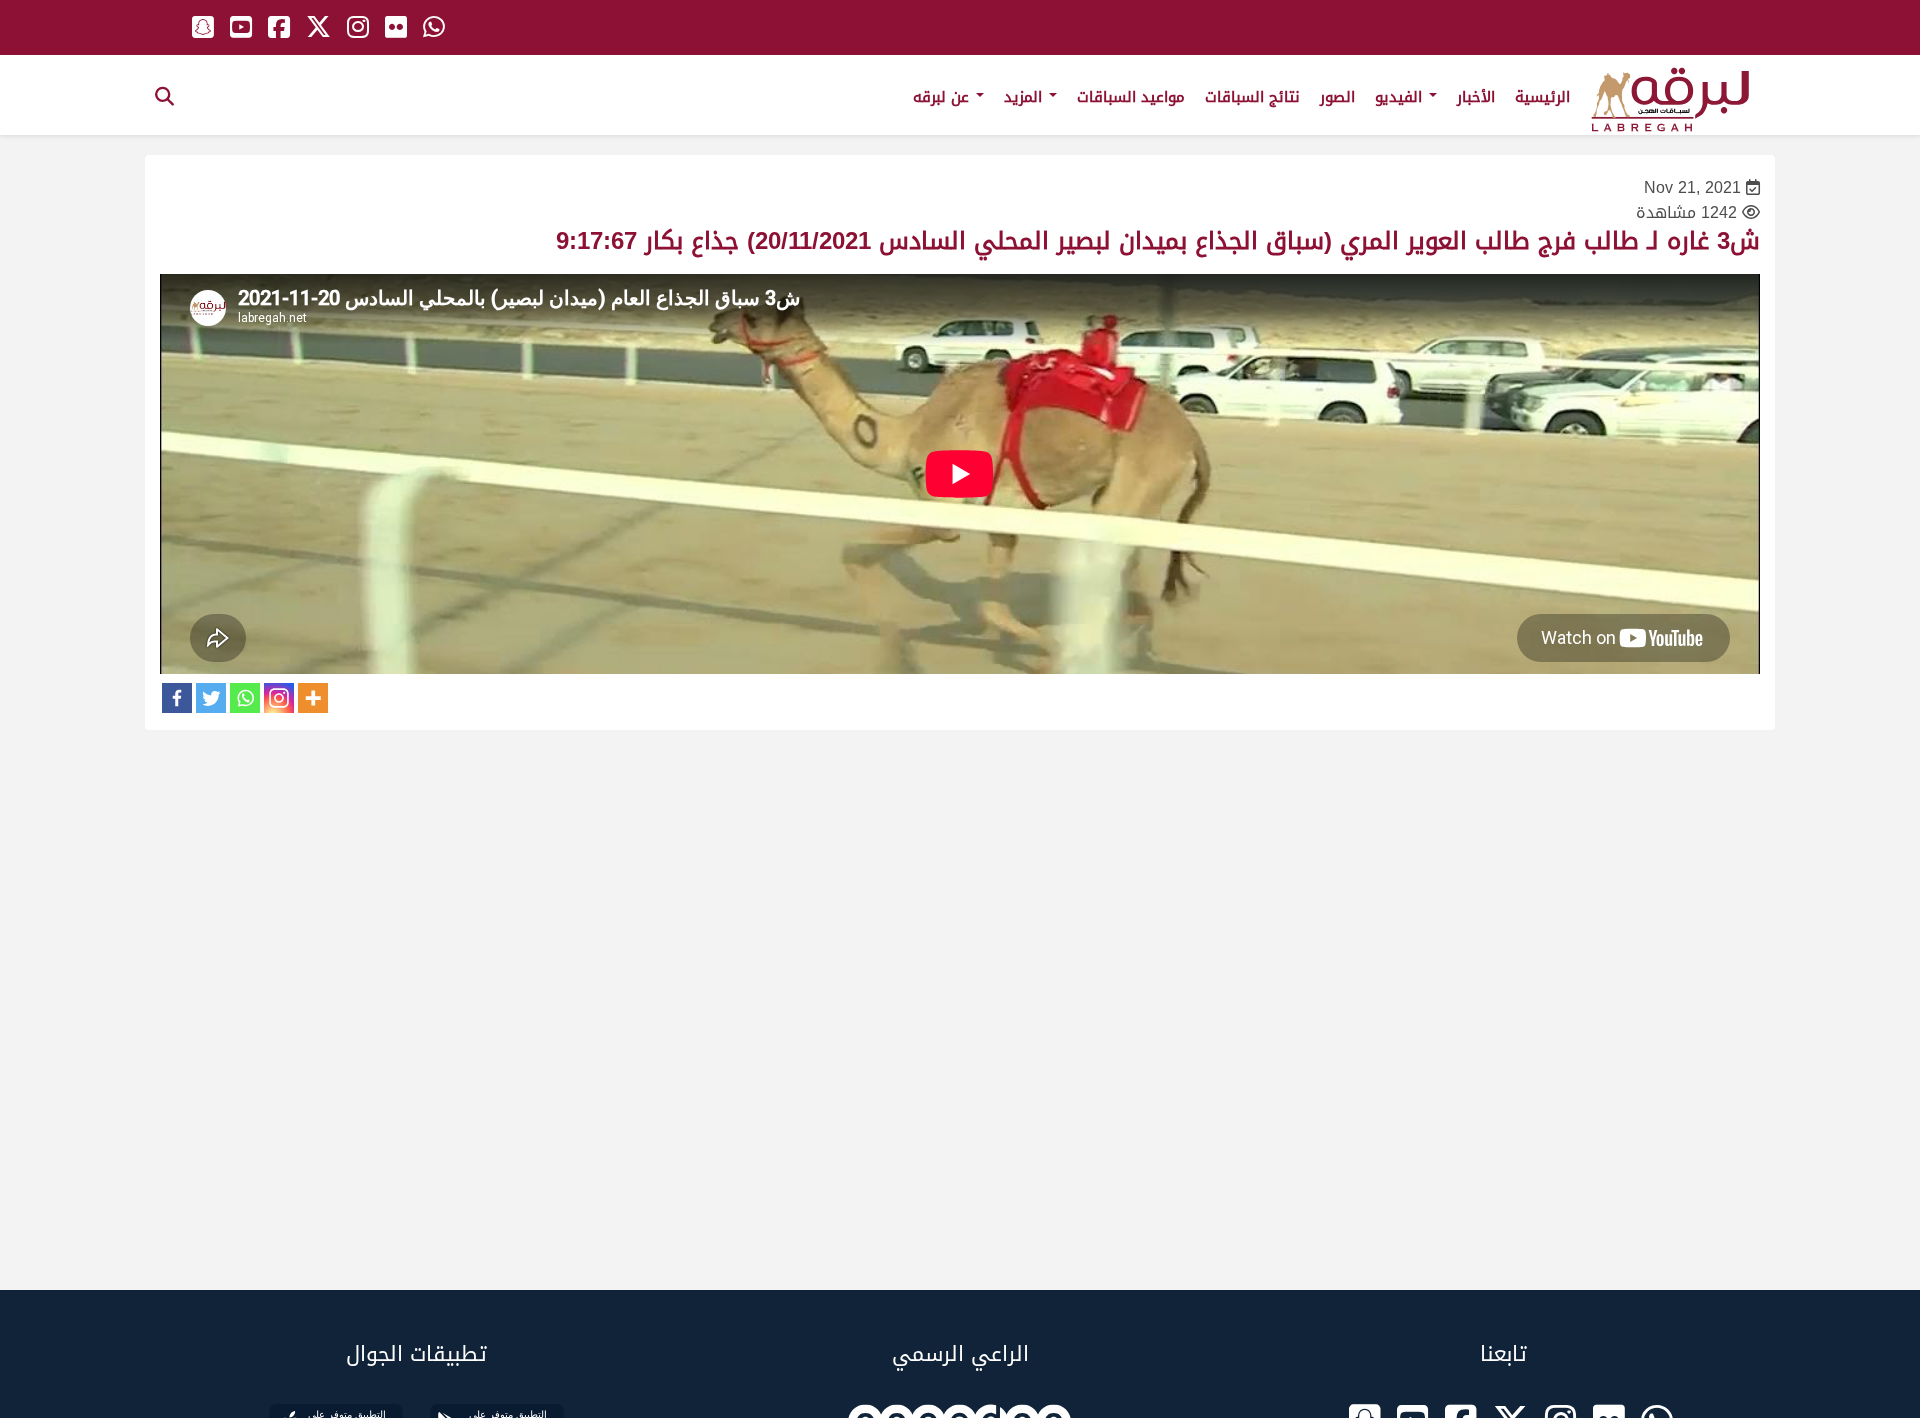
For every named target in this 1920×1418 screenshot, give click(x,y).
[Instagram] (279, 698)
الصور (1337, 97)
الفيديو (1401, 97)
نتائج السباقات (1252, 97)
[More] (313, 698)
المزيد (1025, 97)
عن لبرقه (943, 97)
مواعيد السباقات (1131, 97)
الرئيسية (1542, 97)
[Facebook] (177, 698)
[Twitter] (211, 698)
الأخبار (1476, 97)
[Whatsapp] (245, 698)
